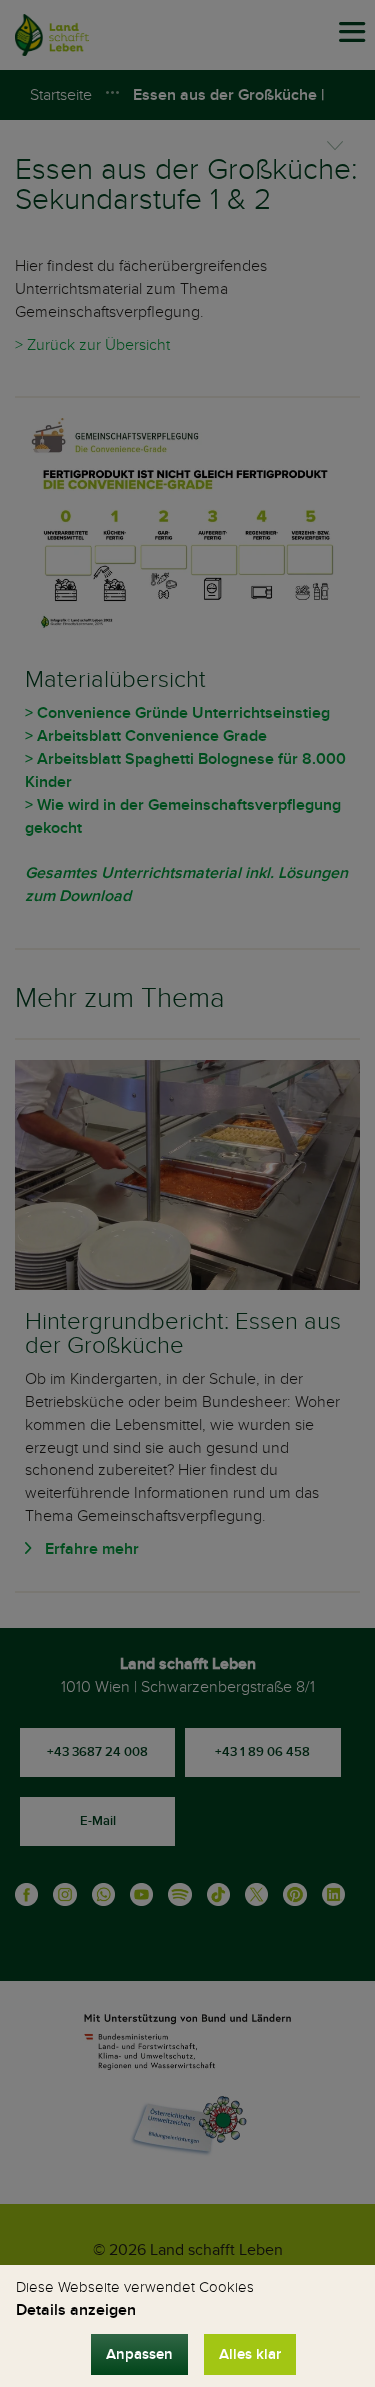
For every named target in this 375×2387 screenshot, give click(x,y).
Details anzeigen (76, 2310)
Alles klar (250, 2354)
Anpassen (139, 2354)
